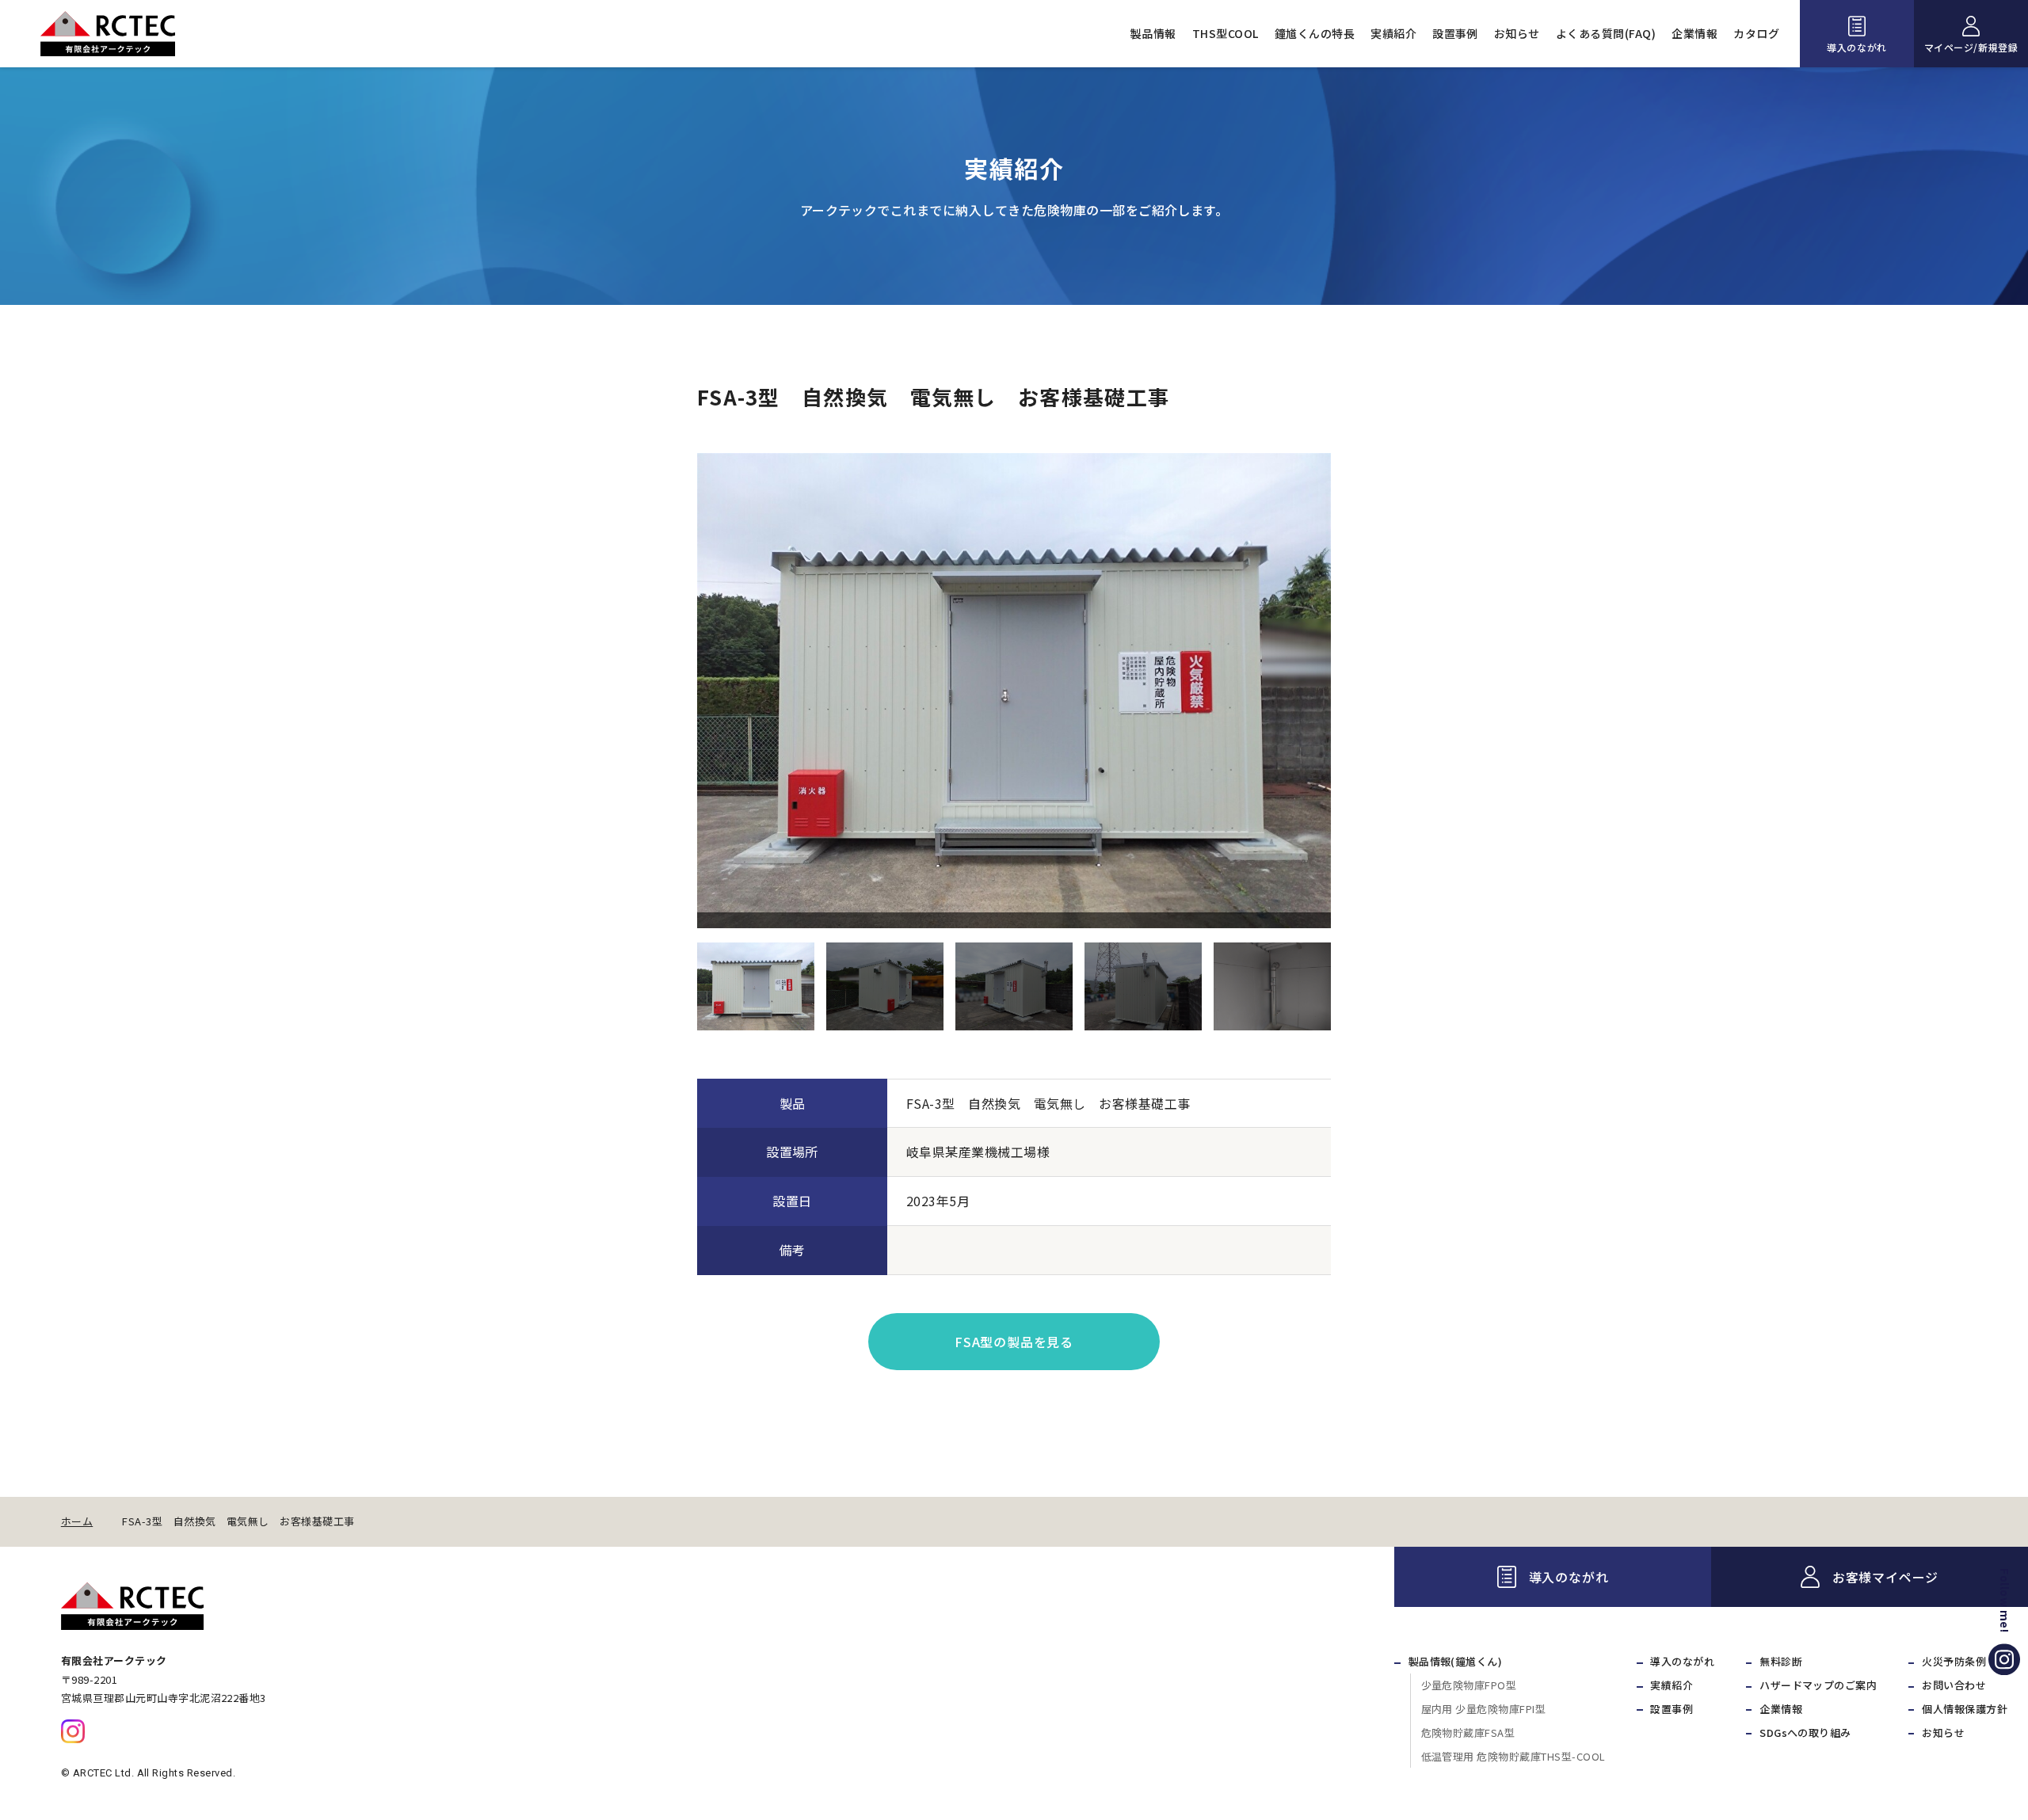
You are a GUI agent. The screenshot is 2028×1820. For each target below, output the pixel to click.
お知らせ (1517, 33)
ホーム (77, 1521)
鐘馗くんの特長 (1315, 33)
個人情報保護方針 (1965, 1709)
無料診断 (1781, 1661)
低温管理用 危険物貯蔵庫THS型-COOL (1513, 1756)
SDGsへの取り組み (1805, 1732)
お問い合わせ (1954, 1685)
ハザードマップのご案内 (1818, 1685)
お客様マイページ (1885, 1577)
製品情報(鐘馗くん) (1456, 1661)
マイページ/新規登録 (1971, 47)
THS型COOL (1226, 33)
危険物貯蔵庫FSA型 (1468, 1732)
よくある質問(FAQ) (1606, 33)
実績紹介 (1393, 33)
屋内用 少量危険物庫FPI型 (1484, 1709)
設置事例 (1455, 33)
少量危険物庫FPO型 (1469, 1685)
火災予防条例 (1954, 1661)
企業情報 (1694, 33)
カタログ (1756, 33)
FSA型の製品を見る (1014, 1342)
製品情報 (1153, 33)
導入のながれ (1857, 47)
